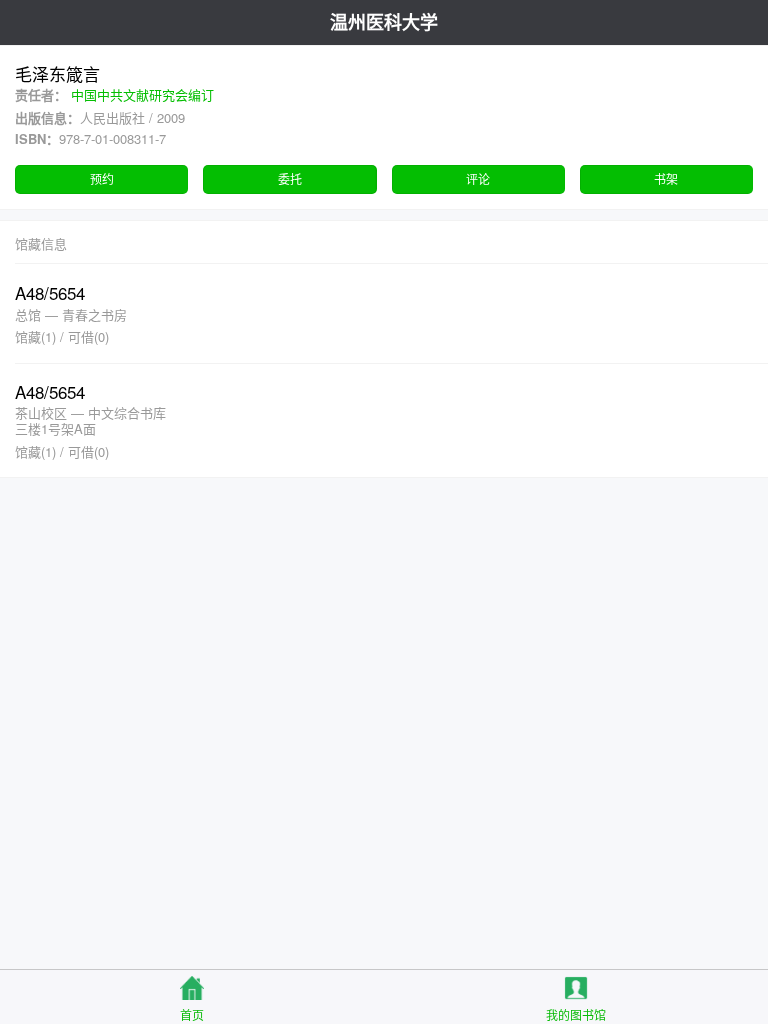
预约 (102, 178)
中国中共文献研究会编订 (142, 94)
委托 (290, 178)
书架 (666, 178)
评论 (478, 178)
